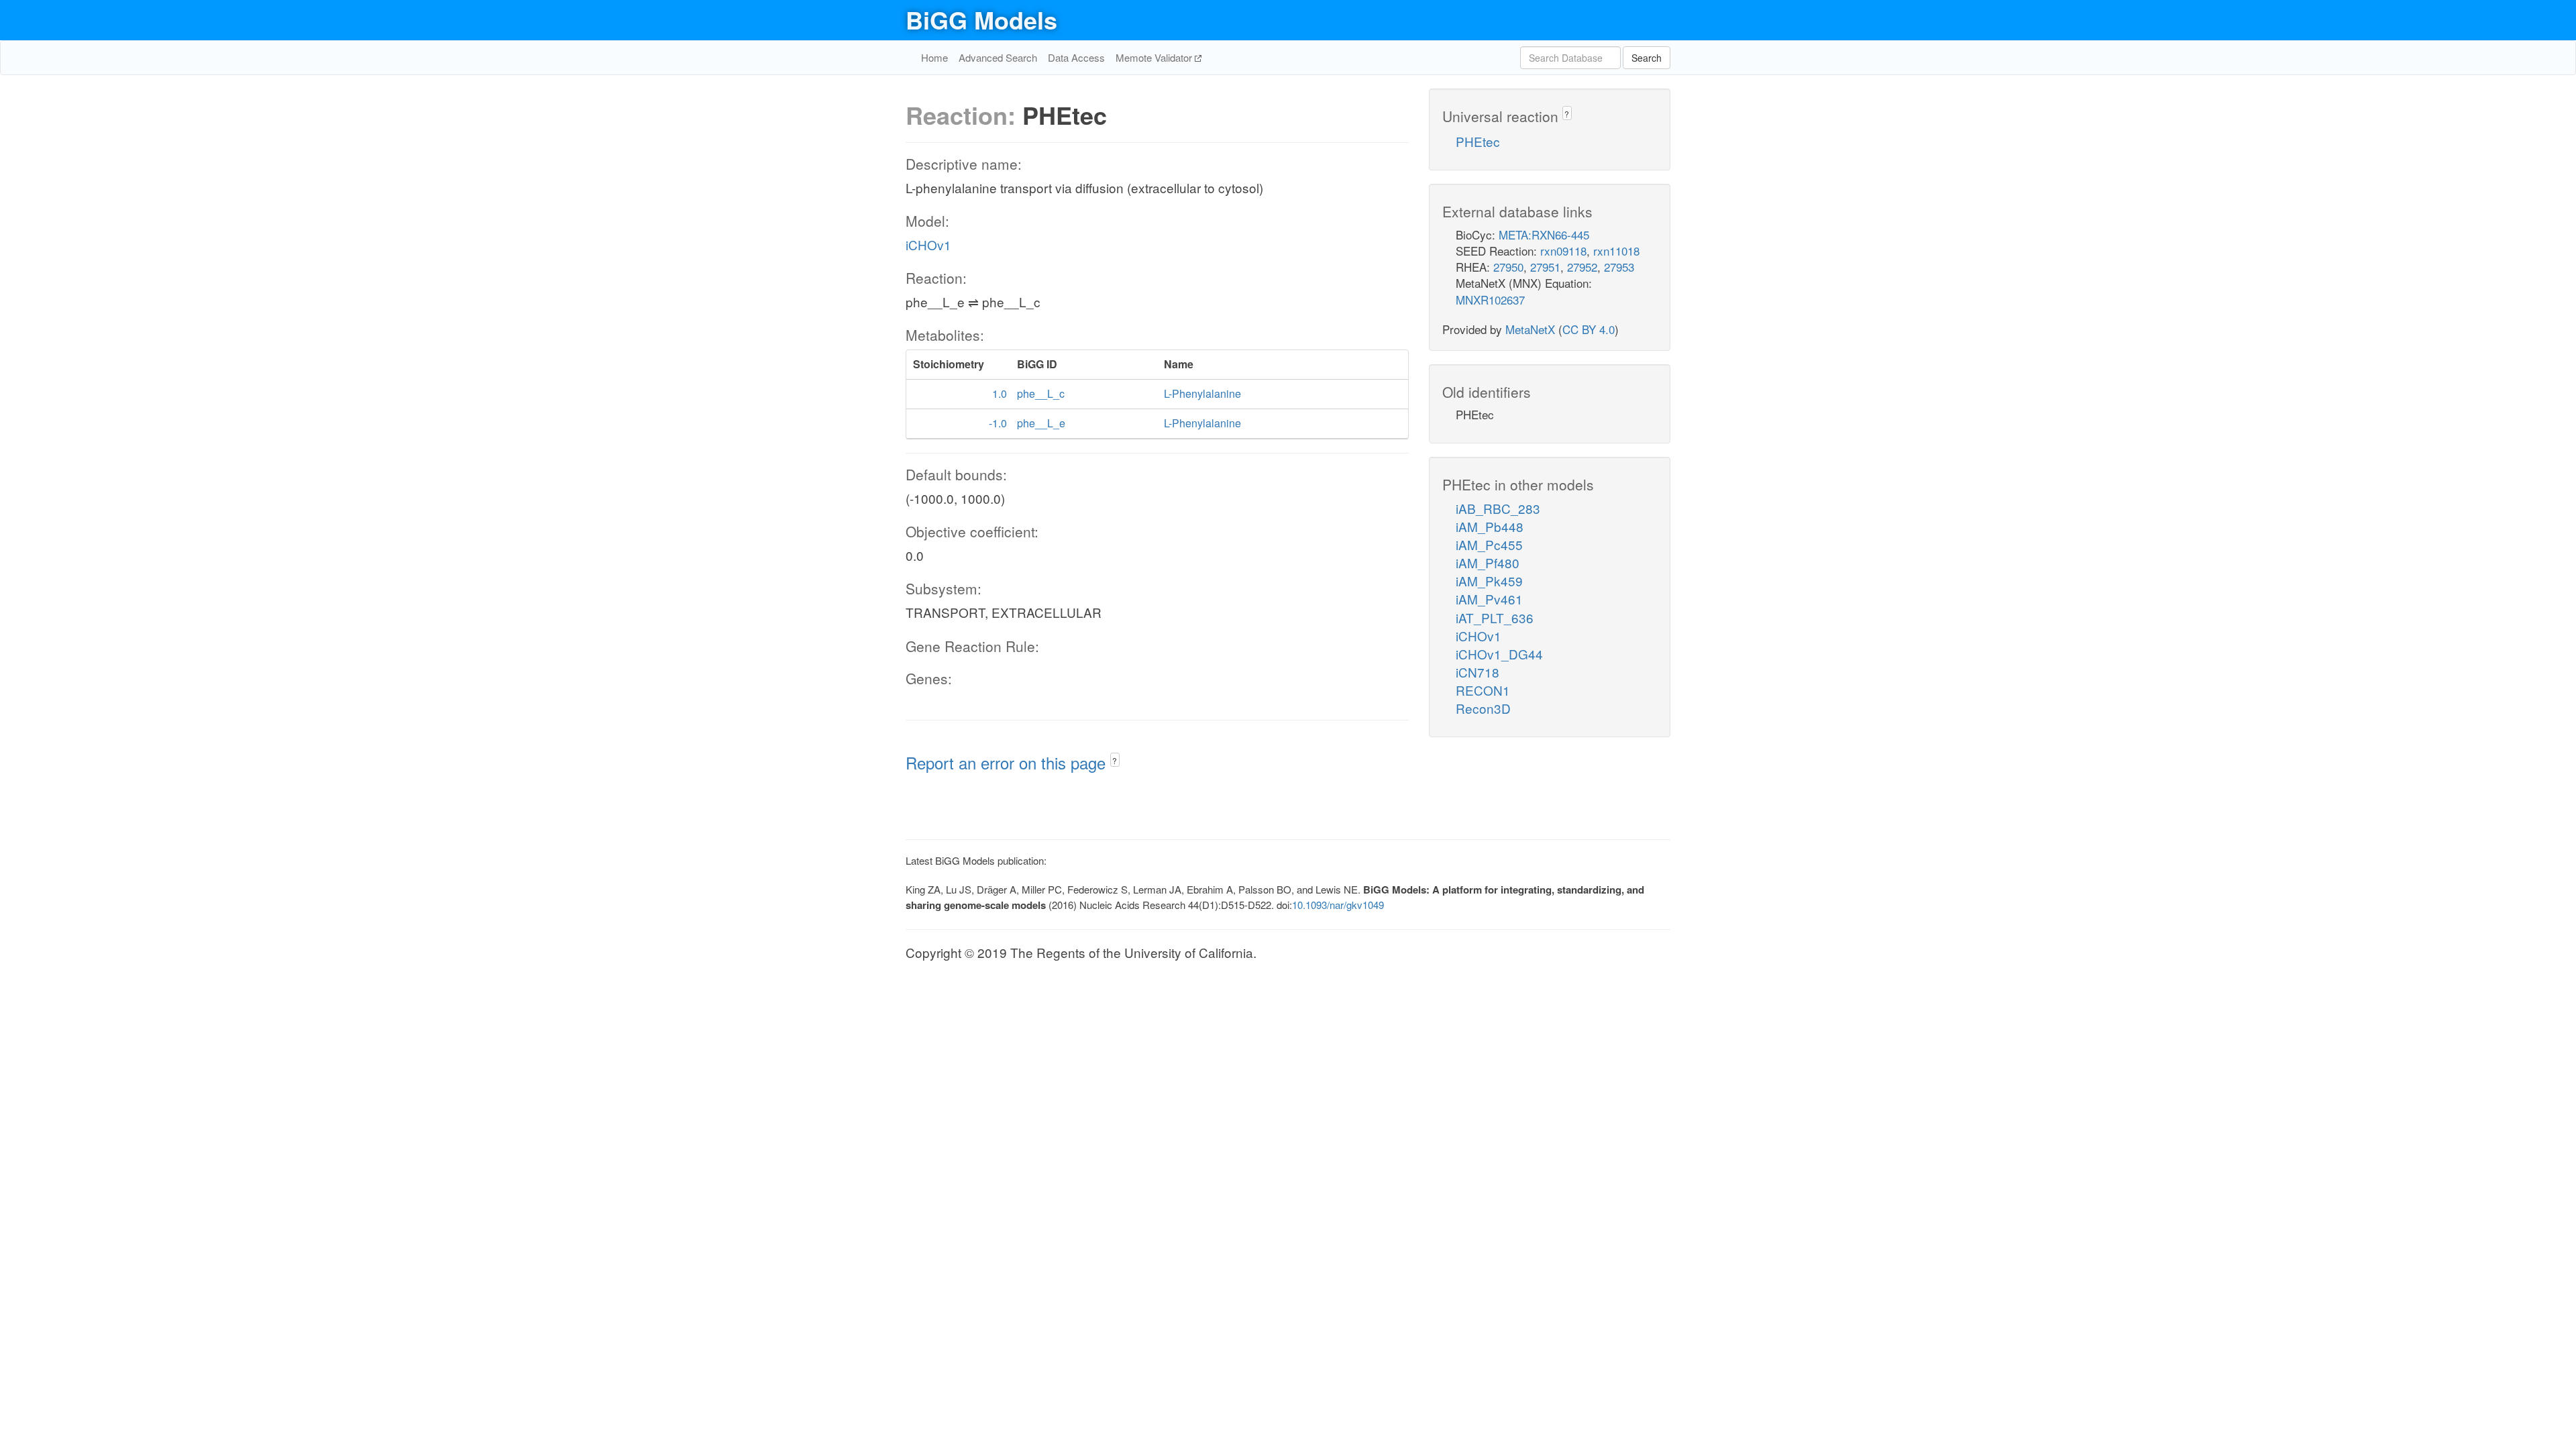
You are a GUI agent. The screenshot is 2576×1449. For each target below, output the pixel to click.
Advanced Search (998, 57)
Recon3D (1483, 708)
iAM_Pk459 (1489, 581)
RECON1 (1483, 690)
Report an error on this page (1008, 762)
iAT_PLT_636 (1495, 618)
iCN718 (1478, 672)
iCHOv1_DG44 (1499, 654)
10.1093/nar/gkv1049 (1338, 905)
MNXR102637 (1490, 300)
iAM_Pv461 (1489, 599)
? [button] (1115, 760)
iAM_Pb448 (1490, 526)
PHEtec (1478, 141)
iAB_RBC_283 (1498, 508)
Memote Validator (1155, 57)
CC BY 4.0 (1589, 329)
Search (1647, 58)
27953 (1619, 267)
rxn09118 (1563, 251)
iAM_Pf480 (1488, 562)
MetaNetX (1530, 329)
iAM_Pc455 (1489, 544)
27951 (1545, 267)
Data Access (1076, 57)
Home (934, 57)
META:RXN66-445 (1544, 234)
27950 (1508, 267)
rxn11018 (1616, 251)
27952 (1582, 267)
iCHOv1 (928, 245)
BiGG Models (981, 19)
